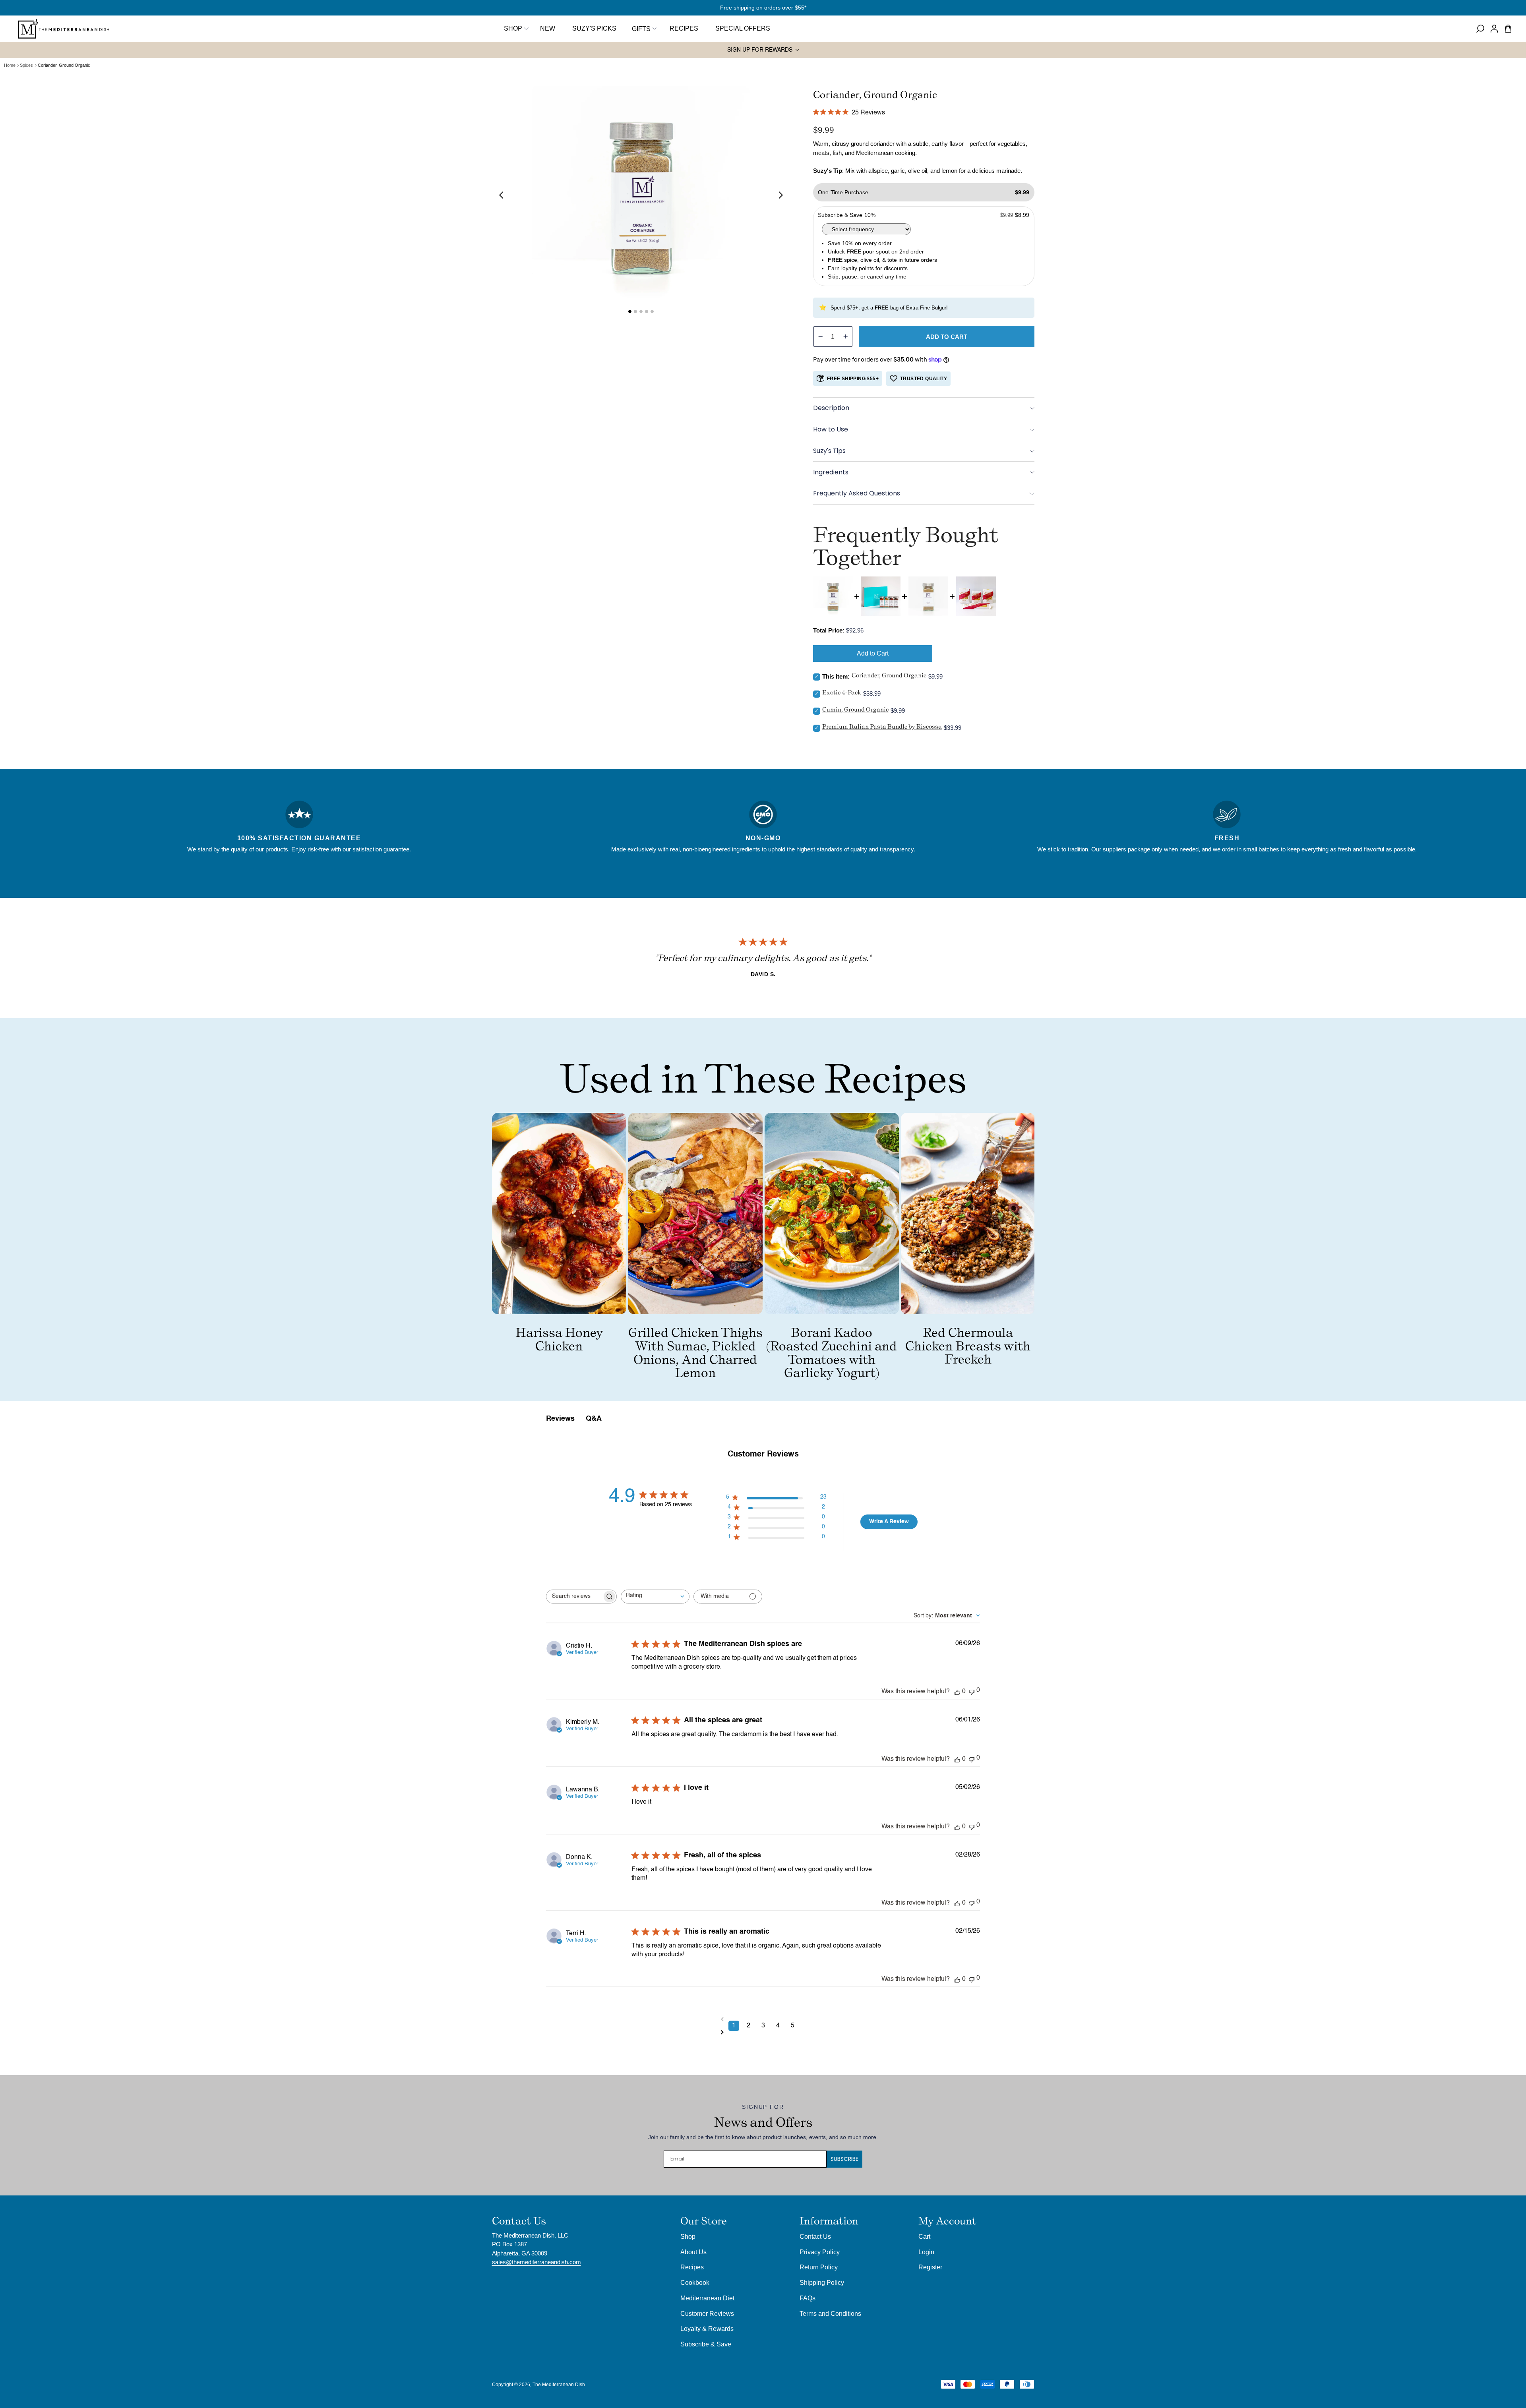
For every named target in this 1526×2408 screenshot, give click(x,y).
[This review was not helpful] (972, 1691)
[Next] (780, 195)
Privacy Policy (820, 2252)
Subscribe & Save (706, 2344)
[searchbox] (574, 1597)
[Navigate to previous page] (763, 2019)
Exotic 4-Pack (842, 692)
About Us (693, 2252)
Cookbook (695, 2282)
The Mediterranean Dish (559, 2385)
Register (930, 2267)
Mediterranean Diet (707, 2298)
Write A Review (889, 1522)
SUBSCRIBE (844, 2159)
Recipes (692, 2267)
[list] (641, 195)
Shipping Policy (822, 2282)
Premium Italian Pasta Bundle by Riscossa (882, 726)
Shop (513, 28)
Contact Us (815, 2236)
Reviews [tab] (560, 1419)
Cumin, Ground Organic (855, 709)
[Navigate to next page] (763, 2032)
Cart (924, 2236)
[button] (643, 29)
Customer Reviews (707, 2313)
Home (10, 65)
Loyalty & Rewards (707, 2329)
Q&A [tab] (594, 1419)
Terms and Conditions (830, 2313)
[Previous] (502, 195)
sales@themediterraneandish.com (536, 2262)
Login (926, 2252)
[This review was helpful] (957, 1692)
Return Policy (819, 2267)
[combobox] (655, 1597)
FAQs (808, 2298)
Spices (26, 65)
